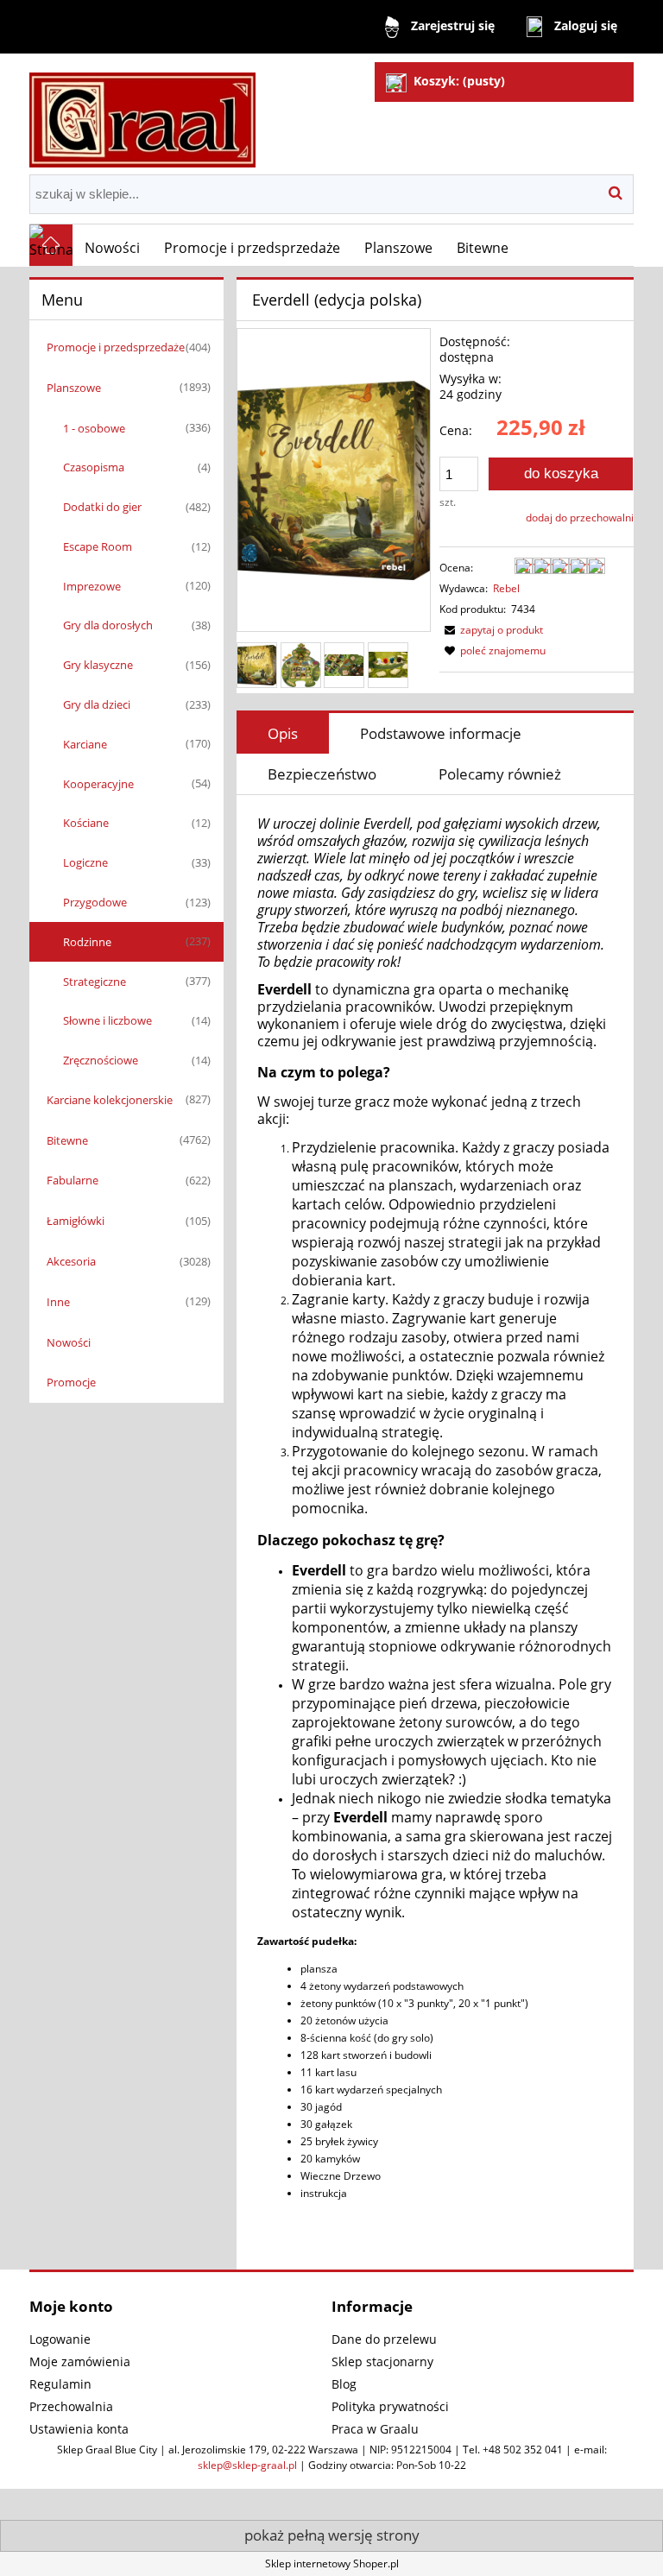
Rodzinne (87, 942)
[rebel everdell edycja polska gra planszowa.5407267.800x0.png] (257, 665)
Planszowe (74, 388)
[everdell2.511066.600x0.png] (344, 665)
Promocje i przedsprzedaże (116, 347)
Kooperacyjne (98, 784)
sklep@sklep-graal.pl (247, 2465)
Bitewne (67, 1140)
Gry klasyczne (98, 665)
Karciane (85, 744)
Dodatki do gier (102, 507)
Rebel (506, 588)
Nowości (69, 1342)
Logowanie (60, 2339)
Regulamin (60, 2384)
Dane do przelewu (384, 2339)
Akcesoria (71, 1261)
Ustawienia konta (79, 2429)
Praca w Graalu (375, 2429)
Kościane (86, 823)
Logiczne (85, 862)
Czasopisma (94, 467)
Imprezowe (92, 586)
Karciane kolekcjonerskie (110, 1100)
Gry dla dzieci (97, 704)
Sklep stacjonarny (382, 2361)
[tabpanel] (435, 1527)
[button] (491, 630)
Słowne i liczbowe (107, 1020)
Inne (58, 1302)
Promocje (71, 1382)
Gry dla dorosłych (108, 625)
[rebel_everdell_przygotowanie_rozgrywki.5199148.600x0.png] (301, 665)
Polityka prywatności (390, 2406)
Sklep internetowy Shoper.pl (332, 2563)
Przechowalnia (71, 2406)
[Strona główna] (142, 113)
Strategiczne (95, 982)
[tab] (283, 733)
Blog (344, 2384)
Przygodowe (95, 902)
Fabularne (73, 1180)
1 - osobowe (94, 428)
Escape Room (98, 546)
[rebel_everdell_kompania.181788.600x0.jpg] (388, 665)
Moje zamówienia (80, 2361)
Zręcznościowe (101, 1060)
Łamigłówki (76, 1221)
